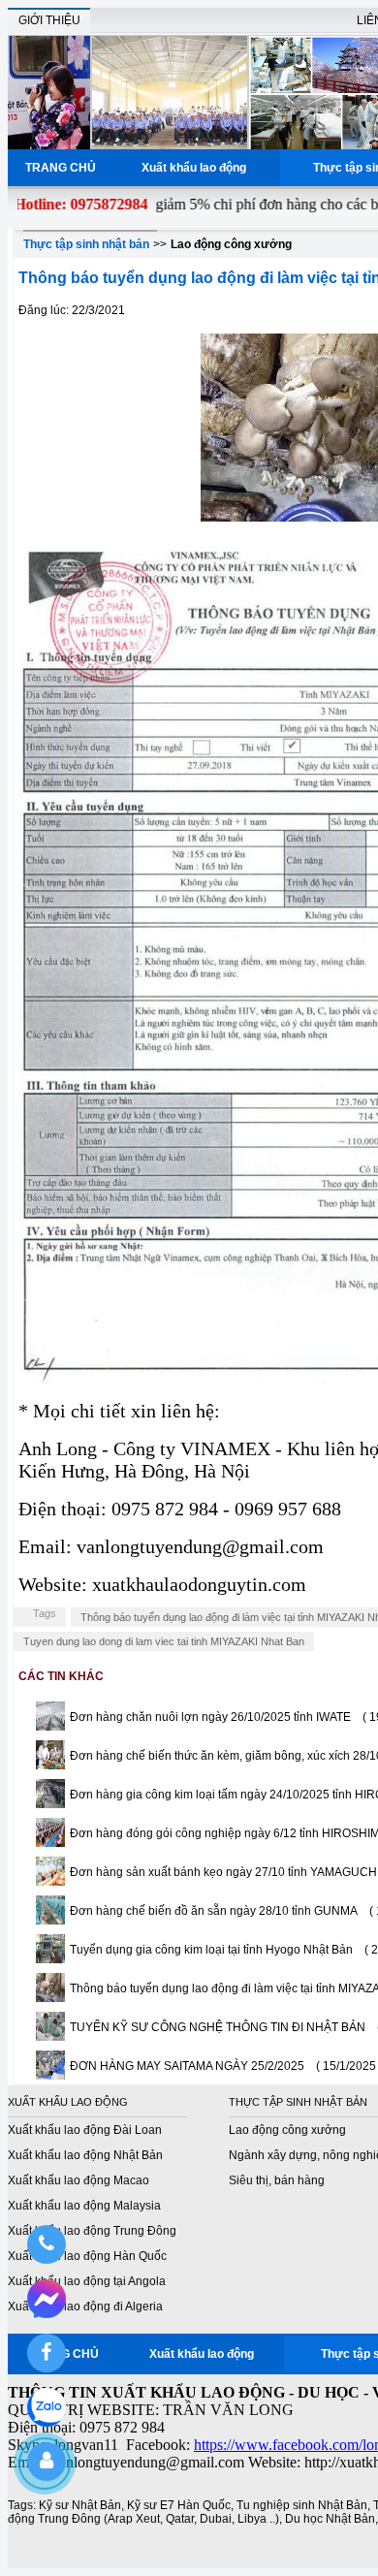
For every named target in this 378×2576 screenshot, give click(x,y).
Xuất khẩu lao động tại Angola (87, 2281)
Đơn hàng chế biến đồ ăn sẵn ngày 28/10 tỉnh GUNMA (214, 1911)
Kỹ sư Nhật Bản (80, 2505)
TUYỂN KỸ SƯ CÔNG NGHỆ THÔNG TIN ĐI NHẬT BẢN (218, 2027)
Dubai (216, 2519)
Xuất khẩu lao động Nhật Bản (85, 2155)
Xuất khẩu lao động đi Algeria (85, 2306)
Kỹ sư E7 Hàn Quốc (179, 2505)
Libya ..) (258, 2519)
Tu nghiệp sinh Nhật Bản (302, 2505)
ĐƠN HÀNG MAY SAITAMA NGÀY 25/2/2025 (187, 2066)
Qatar (180, 2519)
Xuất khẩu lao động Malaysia (84, 2206)
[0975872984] (46, 2244)
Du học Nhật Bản (330, 2519)
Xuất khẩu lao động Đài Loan (85, 2130)
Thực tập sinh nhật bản (86, 244)
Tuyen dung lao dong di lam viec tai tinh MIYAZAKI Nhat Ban (164, 1641)
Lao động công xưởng (231, 244)
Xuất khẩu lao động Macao (79, 2180)
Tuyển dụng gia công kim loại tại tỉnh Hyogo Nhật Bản (211, 1950)
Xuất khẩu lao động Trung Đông (92, 2231)
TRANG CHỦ (61, 168)
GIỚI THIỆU (49, 20)
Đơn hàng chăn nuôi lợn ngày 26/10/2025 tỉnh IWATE (210, 1717)
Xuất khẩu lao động (197, 168)
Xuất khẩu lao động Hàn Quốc (87, 2256)
